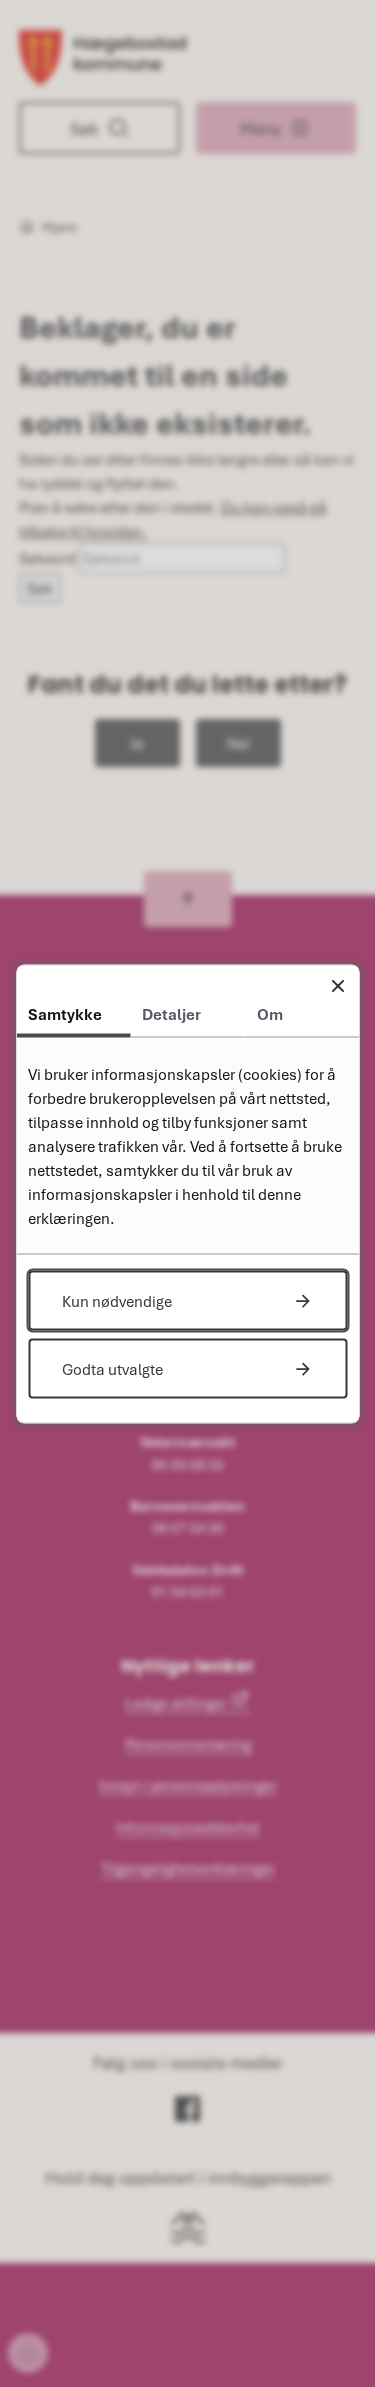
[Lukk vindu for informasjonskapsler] (337, 985)
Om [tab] (270, 1013)
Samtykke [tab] (65, 1013)
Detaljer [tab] (171, 1013)
